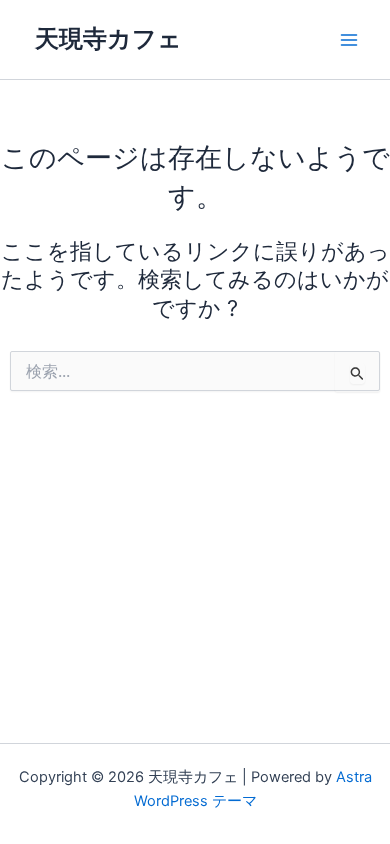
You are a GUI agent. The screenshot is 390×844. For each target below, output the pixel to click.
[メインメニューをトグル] (349, 40)
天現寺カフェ (108, 38)
